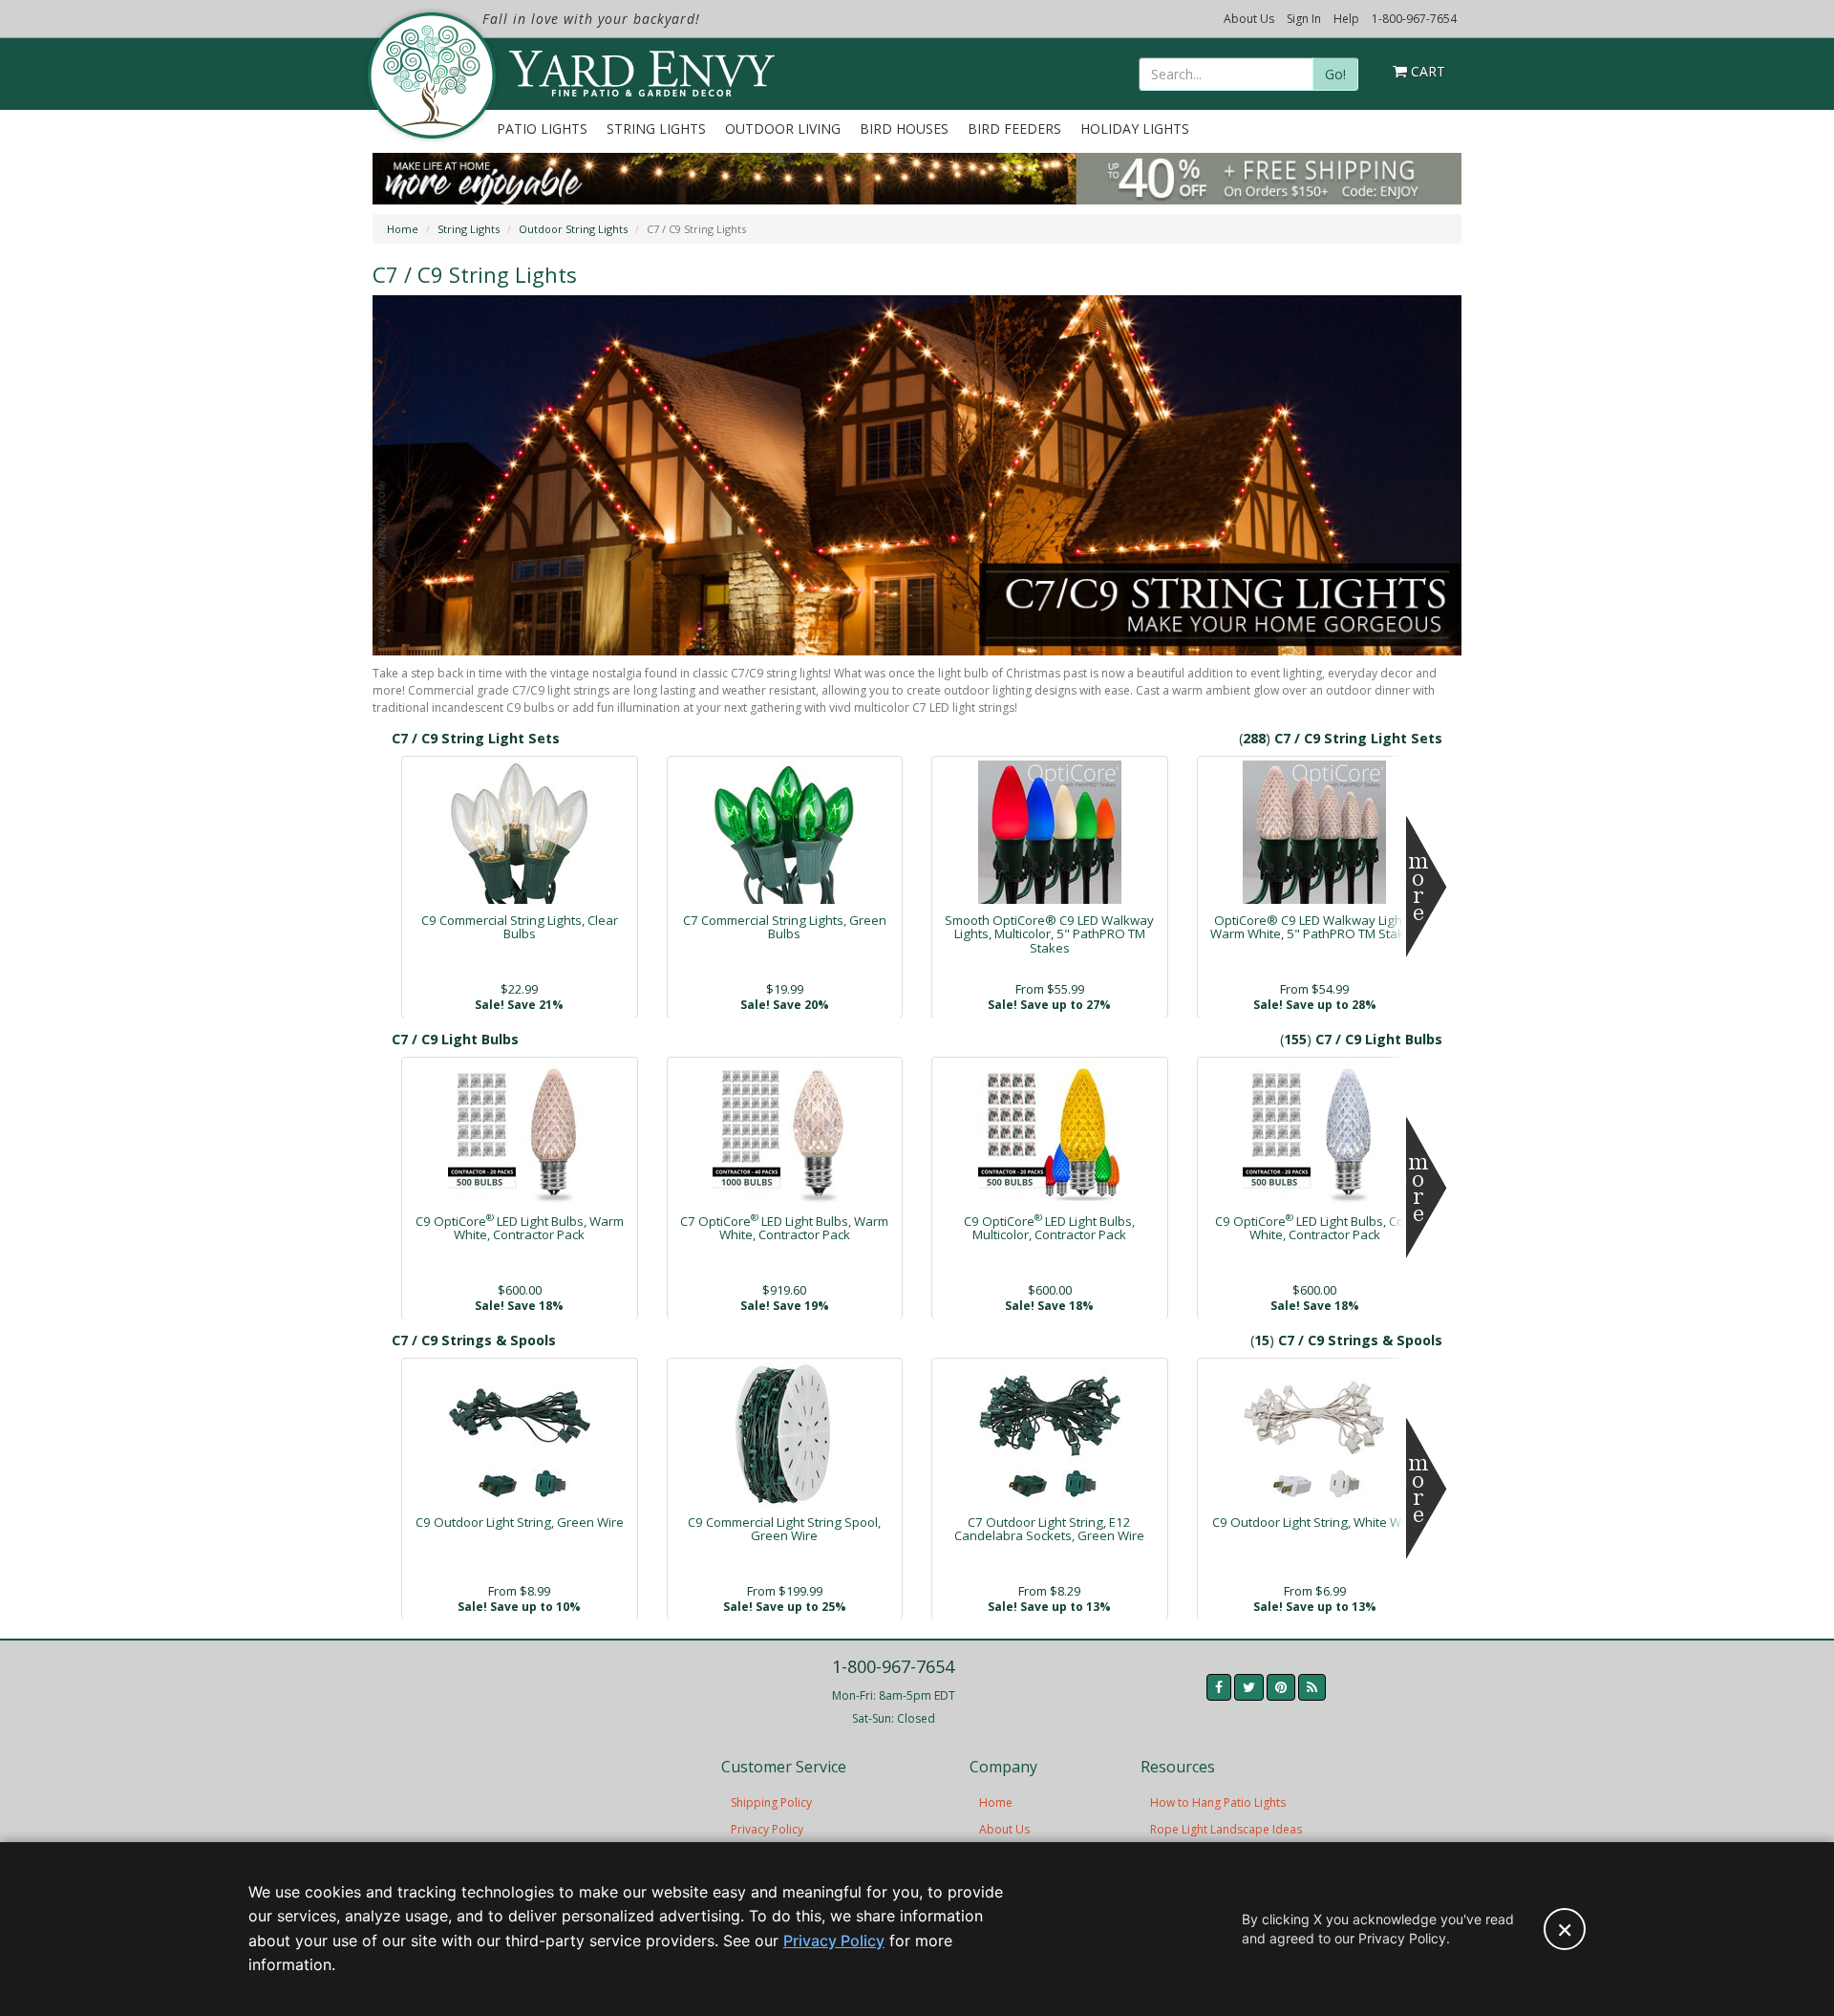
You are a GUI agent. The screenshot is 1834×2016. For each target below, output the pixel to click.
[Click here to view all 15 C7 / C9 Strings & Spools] (1427, 1489)
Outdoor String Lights (573, 229)
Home (403, 229)
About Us (1249, 19)
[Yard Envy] (430, 75)
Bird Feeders (1014, 129)
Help (1346, 19)
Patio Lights (542, 129)
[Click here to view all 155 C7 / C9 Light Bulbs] (1427, 1188)
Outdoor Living (783, 129)
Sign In (1304, 19)
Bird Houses (904, 129)
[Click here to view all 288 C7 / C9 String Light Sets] (1427, 887)
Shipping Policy (771, 1802)
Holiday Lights (1135, 129)
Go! (1335, 74)
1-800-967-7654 (1414, 19)
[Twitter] (1249, 1687)
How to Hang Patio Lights (1218, 1802)
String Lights (656, 129)
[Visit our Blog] (1312, 1687)
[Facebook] (1219, 1687)
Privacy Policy (767, 1829)
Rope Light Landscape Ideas (1226, 1829)
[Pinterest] (1281, 1687)
